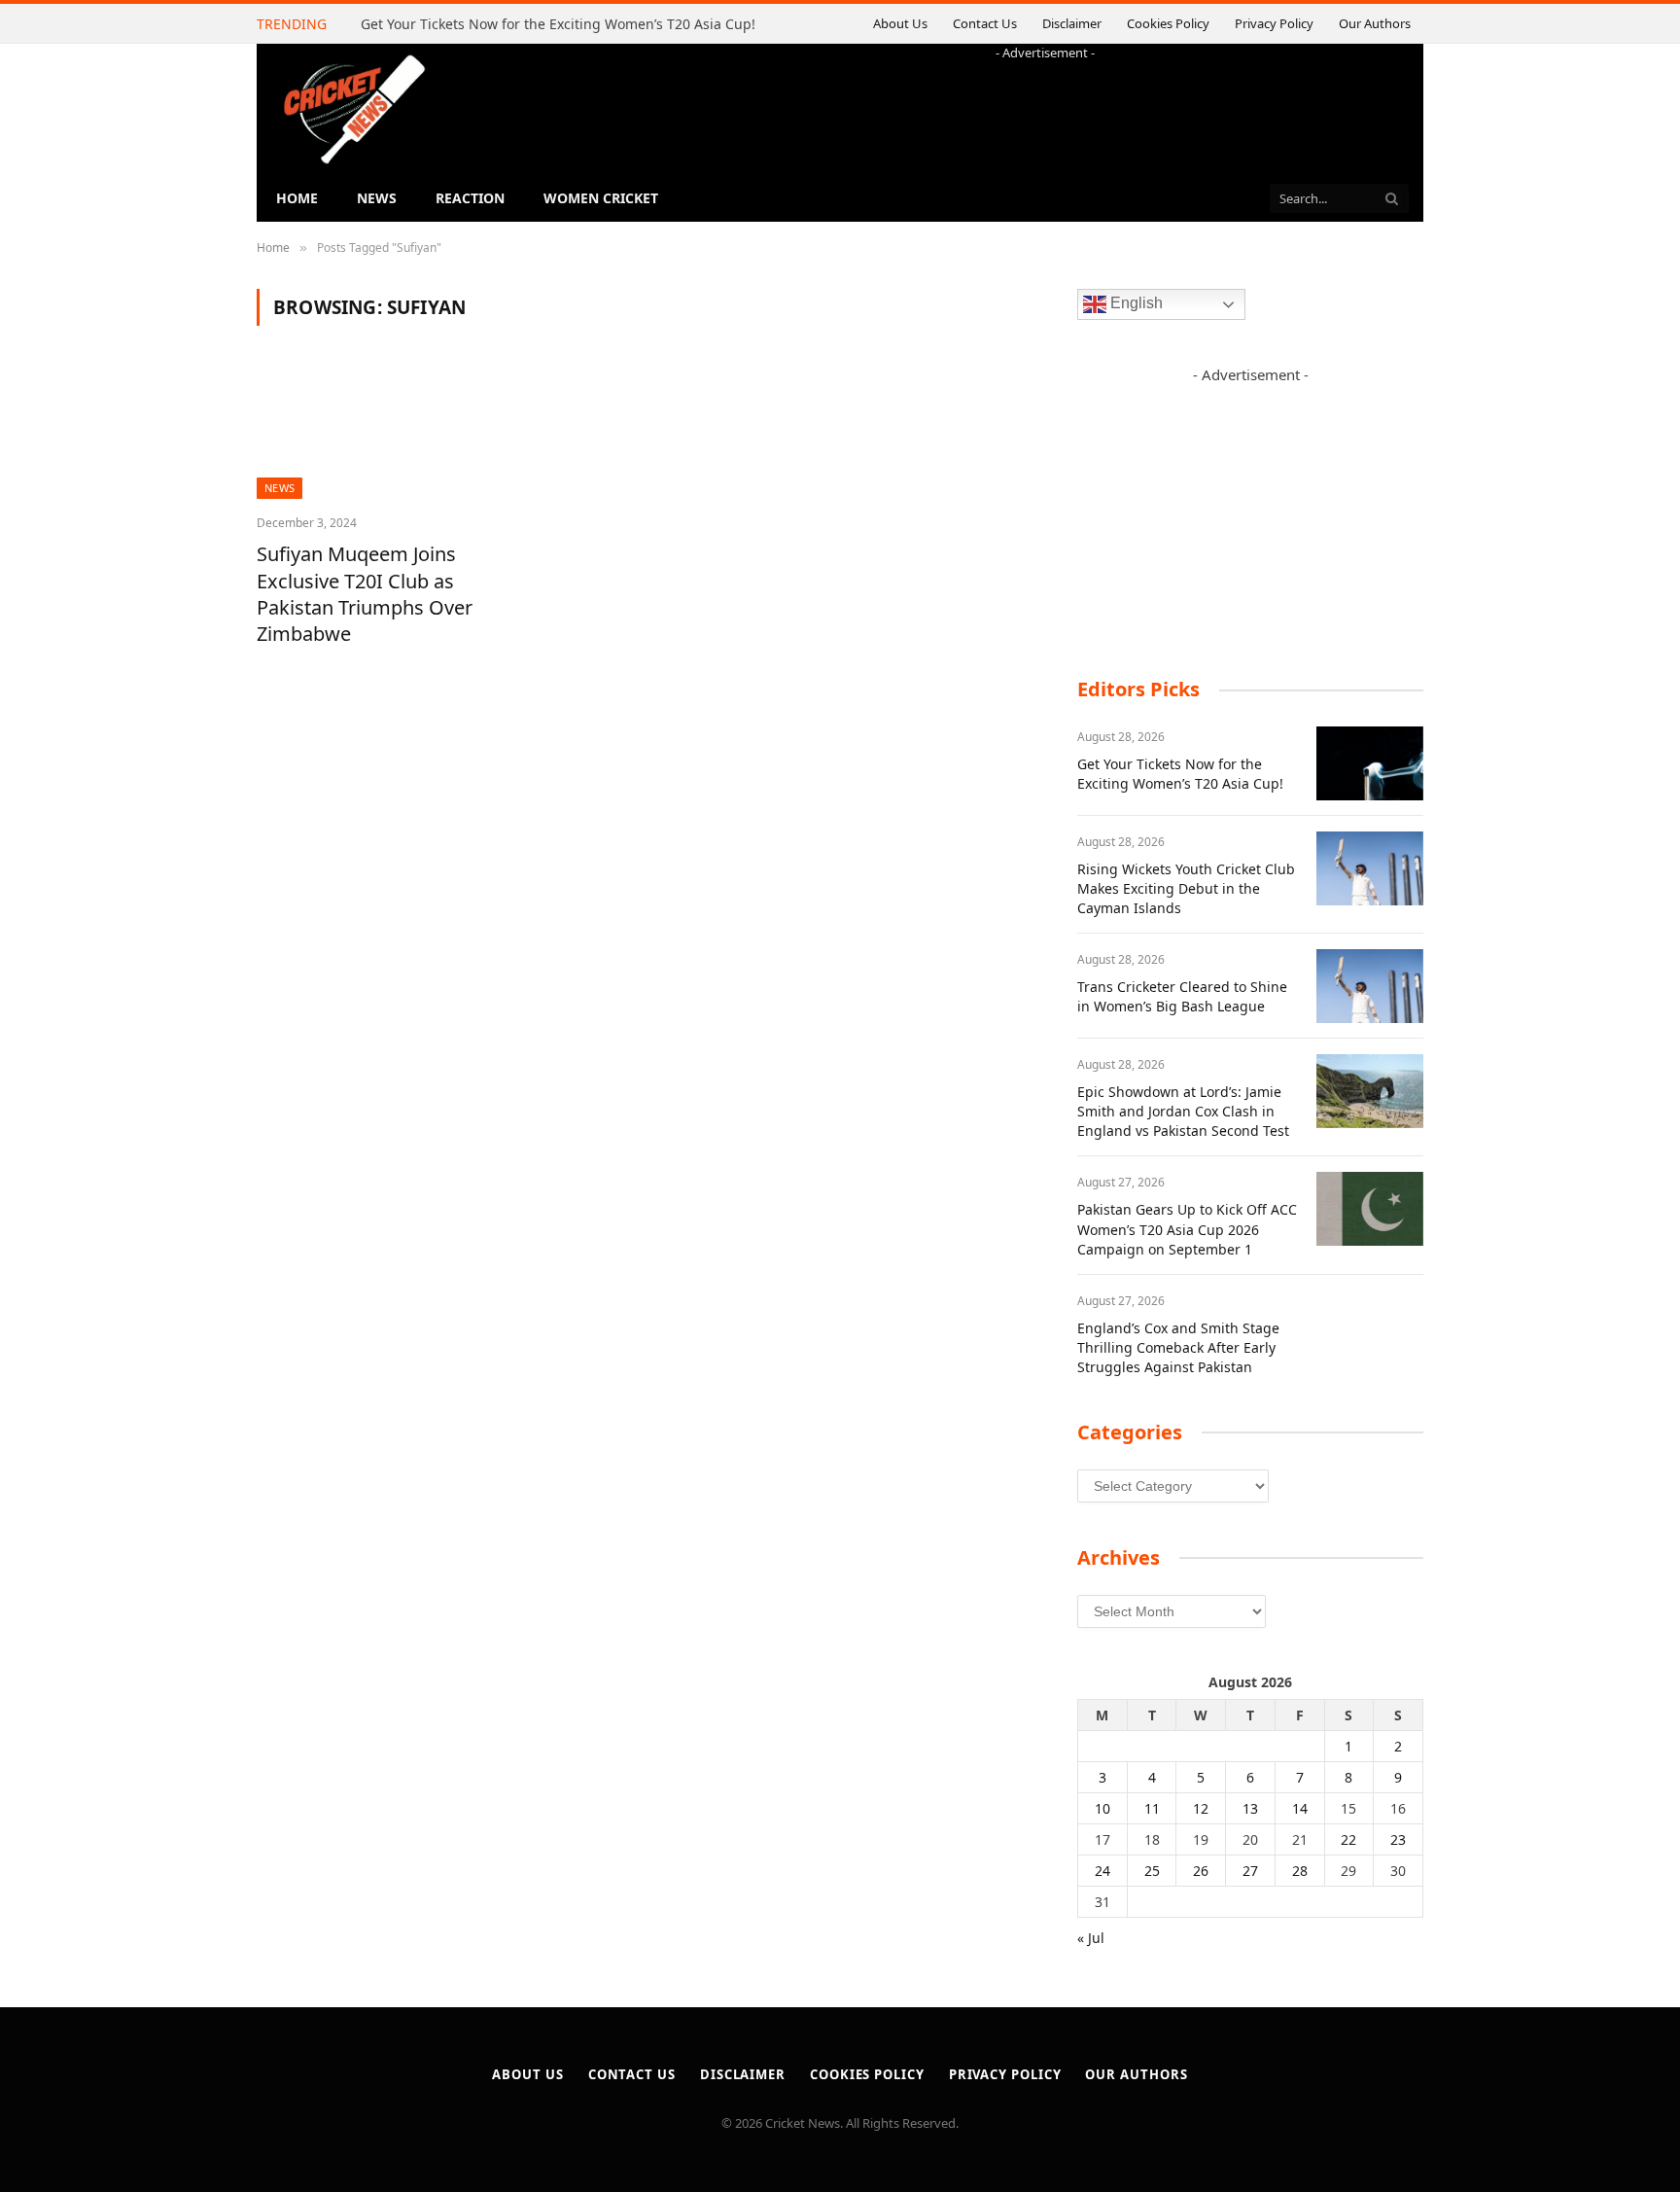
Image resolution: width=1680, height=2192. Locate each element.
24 (1102, 1871)
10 (1102, 1808)
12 (1201, 1808)
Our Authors (1375, 23)
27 (1250, 1871)
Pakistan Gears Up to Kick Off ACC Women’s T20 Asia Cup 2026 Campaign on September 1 (1187, 1229)
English (1135, 304)
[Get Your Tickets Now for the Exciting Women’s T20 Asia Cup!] (1370, 763)
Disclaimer (1072, 23)
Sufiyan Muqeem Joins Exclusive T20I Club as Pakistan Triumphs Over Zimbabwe (365, 594)
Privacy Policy (1274, 23)
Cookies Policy (1168, 23)
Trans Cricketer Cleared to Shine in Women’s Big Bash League (1182, 996)
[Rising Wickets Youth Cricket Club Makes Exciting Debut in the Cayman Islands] (1370, 868)
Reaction (470, 198)
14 (1300, 1808)
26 (1201, 1871)
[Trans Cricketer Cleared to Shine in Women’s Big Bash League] (1370, 986)
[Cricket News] (354, 109)
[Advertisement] (1045, 106)
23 (1398, 1839)
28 (1300, 1871)
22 (1348, 1839)
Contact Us (985, 23)
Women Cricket (601, 198)
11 (1152, 1808)
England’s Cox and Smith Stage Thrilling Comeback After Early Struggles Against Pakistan (1178, 1347)
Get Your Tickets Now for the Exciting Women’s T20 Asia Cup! (558, 24)
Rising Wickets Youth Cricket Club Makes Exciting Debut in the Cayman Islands (1186, 888)
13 (1250, 1808)
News (377, 198)
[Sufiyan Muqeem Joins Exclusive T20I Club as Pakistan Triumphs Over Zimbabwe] (376, 432)
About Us (900, 23)
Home (297, 198)
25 (1152, 1871)
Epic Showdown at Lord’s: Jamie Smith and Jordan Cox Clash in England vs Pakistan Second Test (1183, 1111)
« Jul (1091, 1938)
